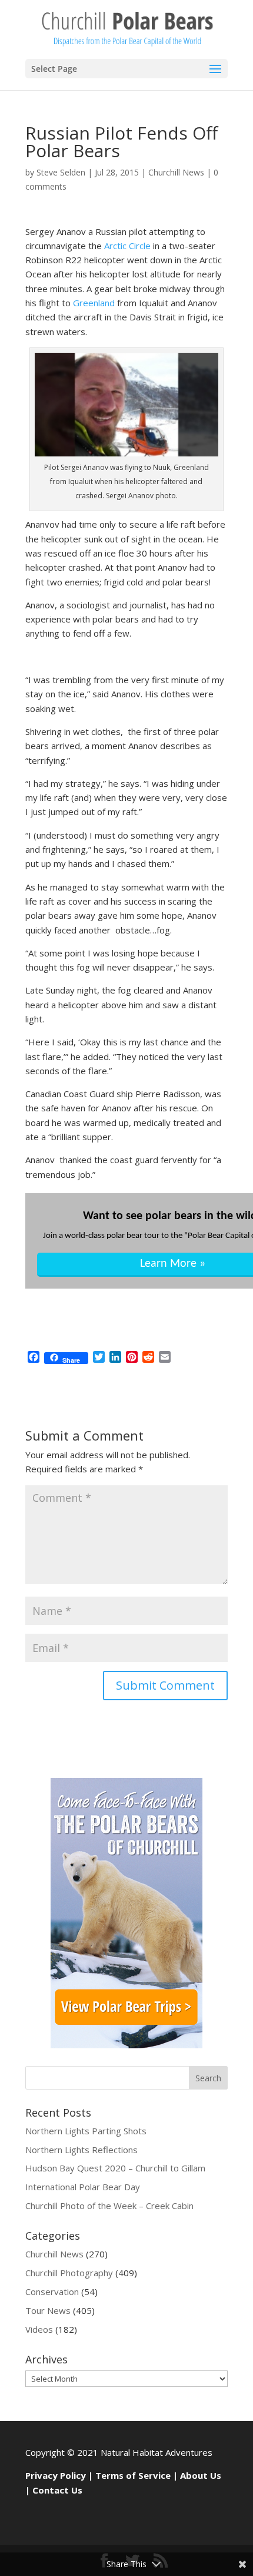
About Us (201, 2475)
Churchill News (176, 172)
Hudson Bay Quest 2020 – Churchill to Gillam (115, 2168)
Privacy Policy (56, 2475)
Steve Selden (61, 172)
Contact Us (57, 2490)
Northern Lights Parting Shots (86, 2131)
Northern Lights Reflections (81, 2150)
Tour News (48, 2310)
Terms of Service (133, 2475)
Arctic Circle (127, 246)
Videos (39, 2329)
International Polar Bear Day (83, 2187)
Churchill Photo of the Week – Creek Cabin (109, 2206)
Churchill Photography (69, 2273)
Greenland (94, 303)
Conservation (52, 2292)
